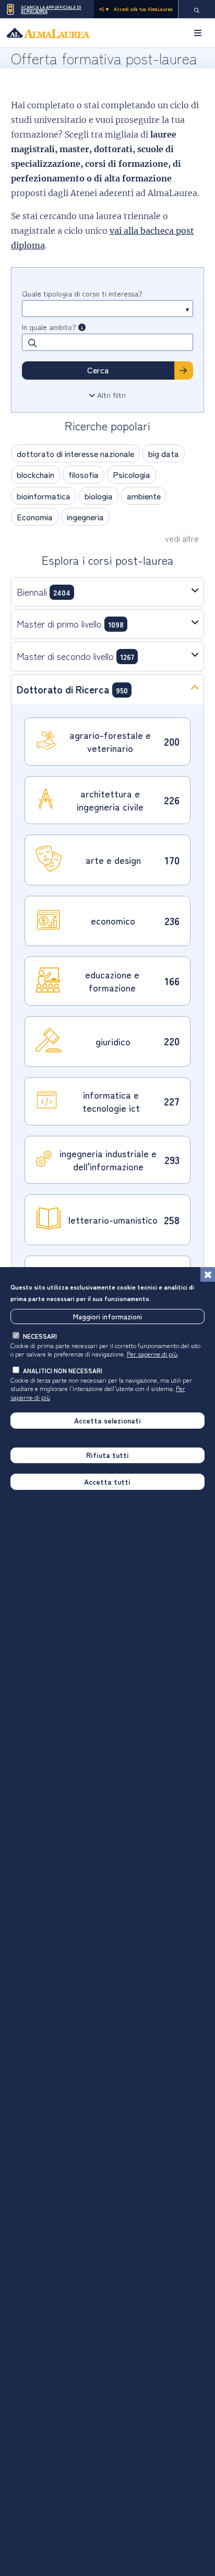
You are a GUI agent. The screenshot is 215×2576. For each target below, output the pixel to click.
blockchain (35, 474)
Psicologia (132, 474)
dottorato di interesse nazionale (75, 453)
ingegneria (85, 517)
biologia (99, 496)
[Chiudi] (208, 1274)
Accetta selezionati (107, 1420)
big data (164, 453)
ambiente (144, 496)
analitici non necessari (63, 1370)
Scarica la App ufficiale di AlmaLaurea (51, 9)
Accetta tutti (107, 1481)
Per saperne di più (152, 1354)
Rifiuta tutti (107, 1455)
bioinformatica (44, 496)
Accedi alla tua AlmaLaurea (143, 9)
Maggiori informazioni (107, 1316)
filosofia (83, 474)
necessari (40, 1336)
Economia (35, 517)
